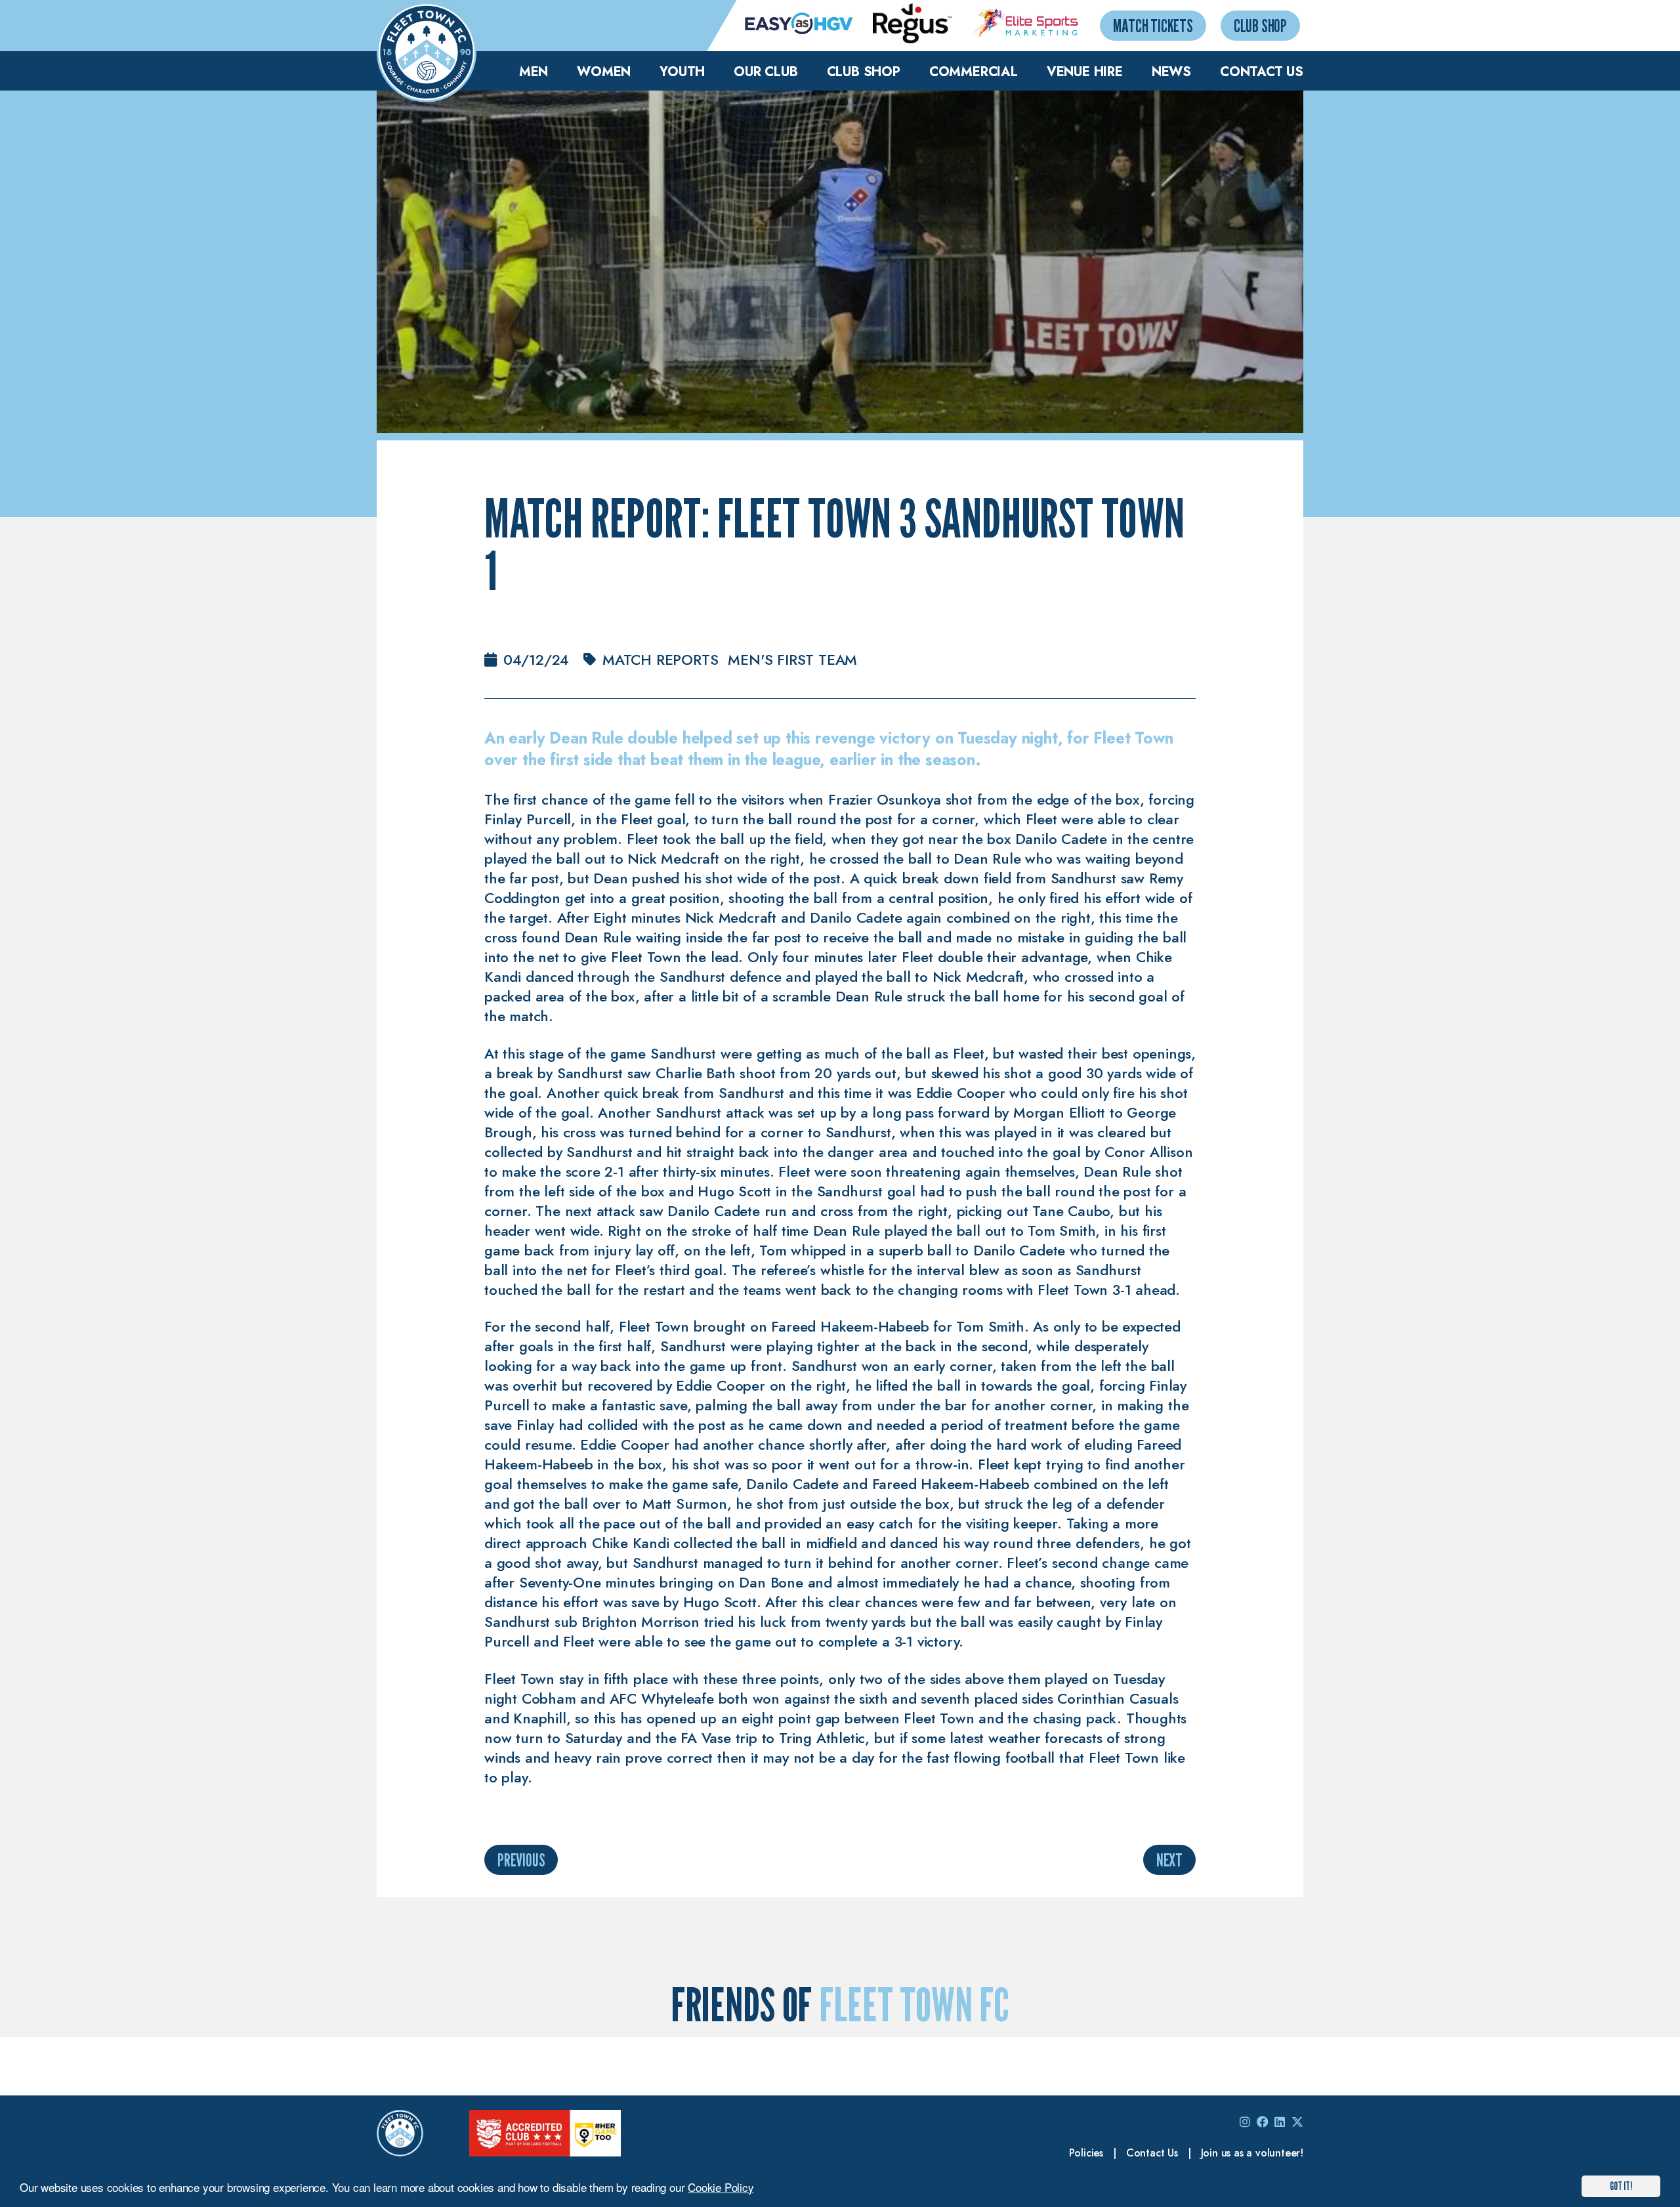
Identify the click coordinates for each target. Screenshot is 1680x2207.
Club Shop (1260, 25)
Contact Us (1262, 72)
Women (604, 72)
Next (1169, 1860)
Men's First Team (792, 660)
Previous (521, 1860)
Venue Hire (1085, 72)
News (1171, 72)
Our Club (766, 72)
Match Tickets (1153, 25)
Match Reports (660, 660)
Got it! (1621, 2186)
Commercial (974, 72)
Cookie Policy (721, 2187)
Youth (682, 72)
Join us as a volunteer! (1252, 2153)
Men (534, 72)
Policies (1086, 2153)
